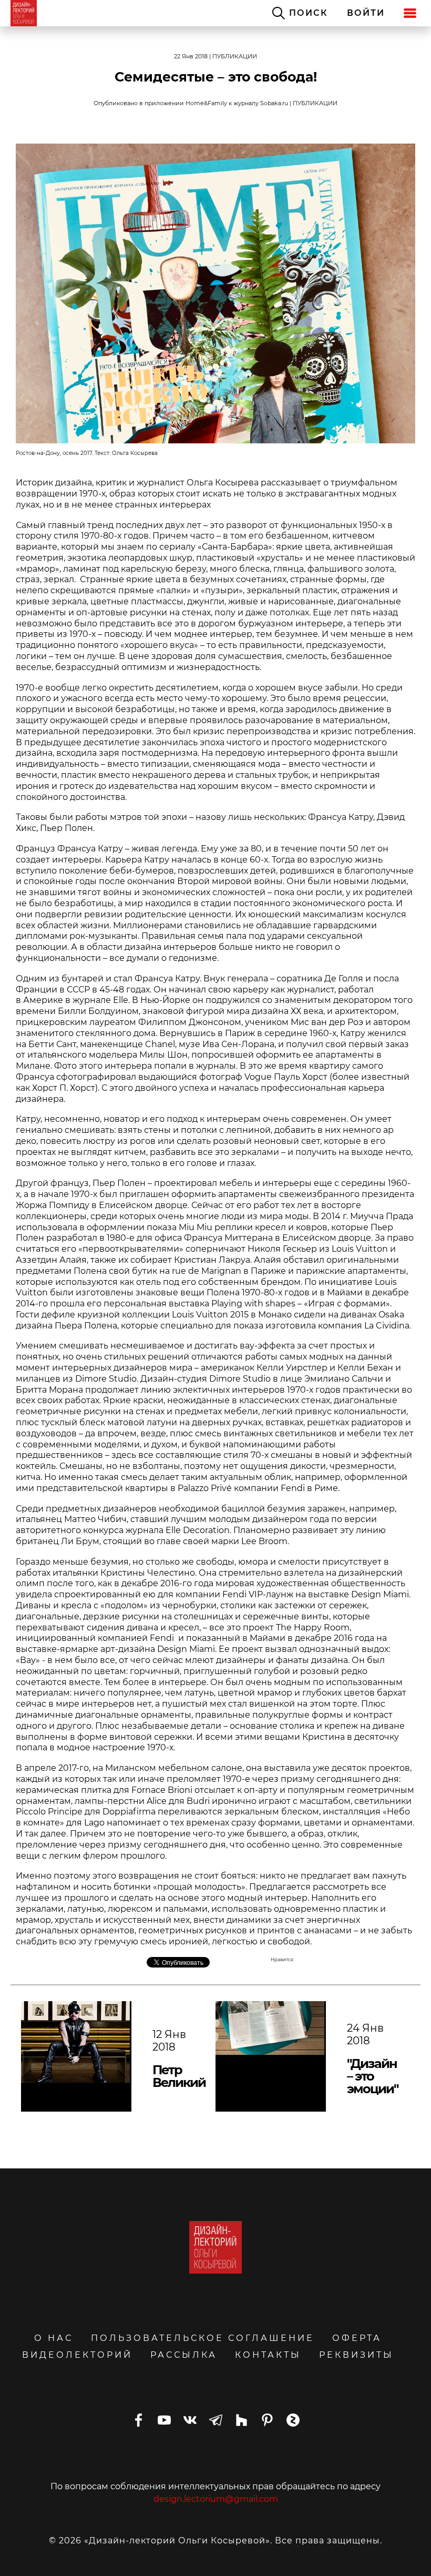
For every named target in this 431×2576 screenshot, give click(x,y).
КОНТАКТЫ (268, 2355)
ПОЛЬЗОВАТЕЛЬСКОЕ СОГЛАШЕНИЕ (203, 2338)
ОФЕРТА (357, 2338)
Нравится (282, 1960)
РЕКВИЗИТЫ (356, 2355)
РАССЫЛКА (184, 2355)
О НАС (54, 2338)
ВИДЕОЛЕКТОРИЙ (77, 2355)
